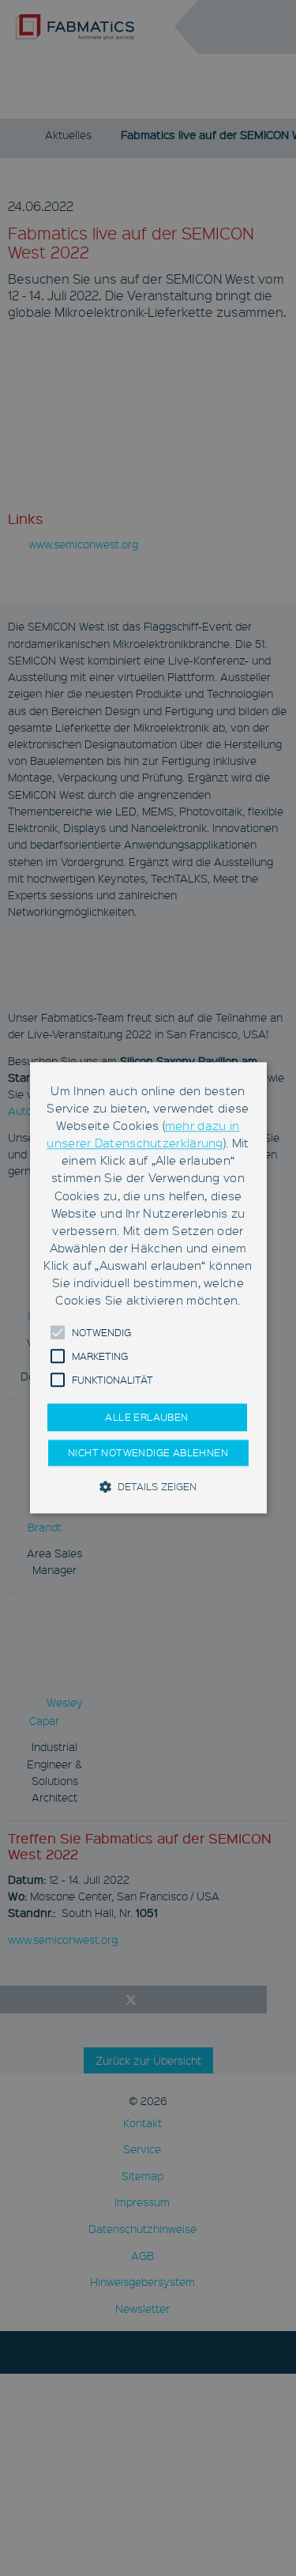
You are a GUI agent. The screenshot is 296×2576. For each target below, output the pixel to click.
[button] (58, 1333)
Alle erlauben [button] (146, 1418)
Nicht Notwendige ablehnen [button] (148, 1453)
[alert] (148, 1288)
